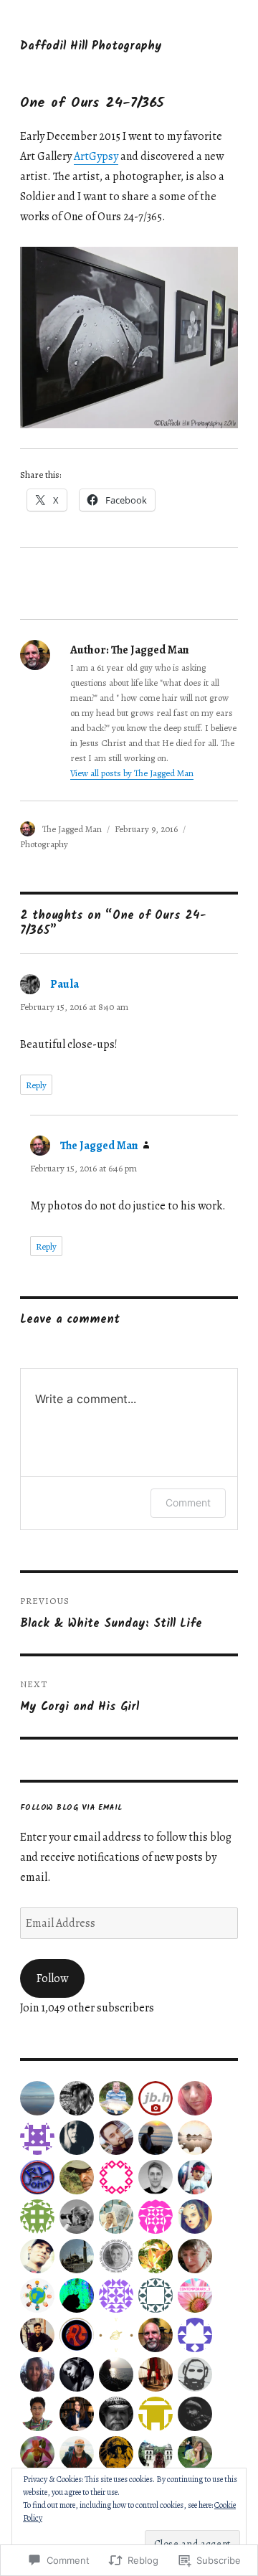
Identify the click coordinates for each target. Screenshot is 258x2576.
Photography (44, 844)
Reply (36, 1085)
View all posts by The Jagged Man (132, 773)
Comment (188, 1502)
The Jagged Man (72, 829)
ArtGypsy (96, 156)
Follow (52, 1978)
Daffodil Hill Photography (91, 47)
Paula (64, 984)
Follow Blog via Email (71, 1808)
